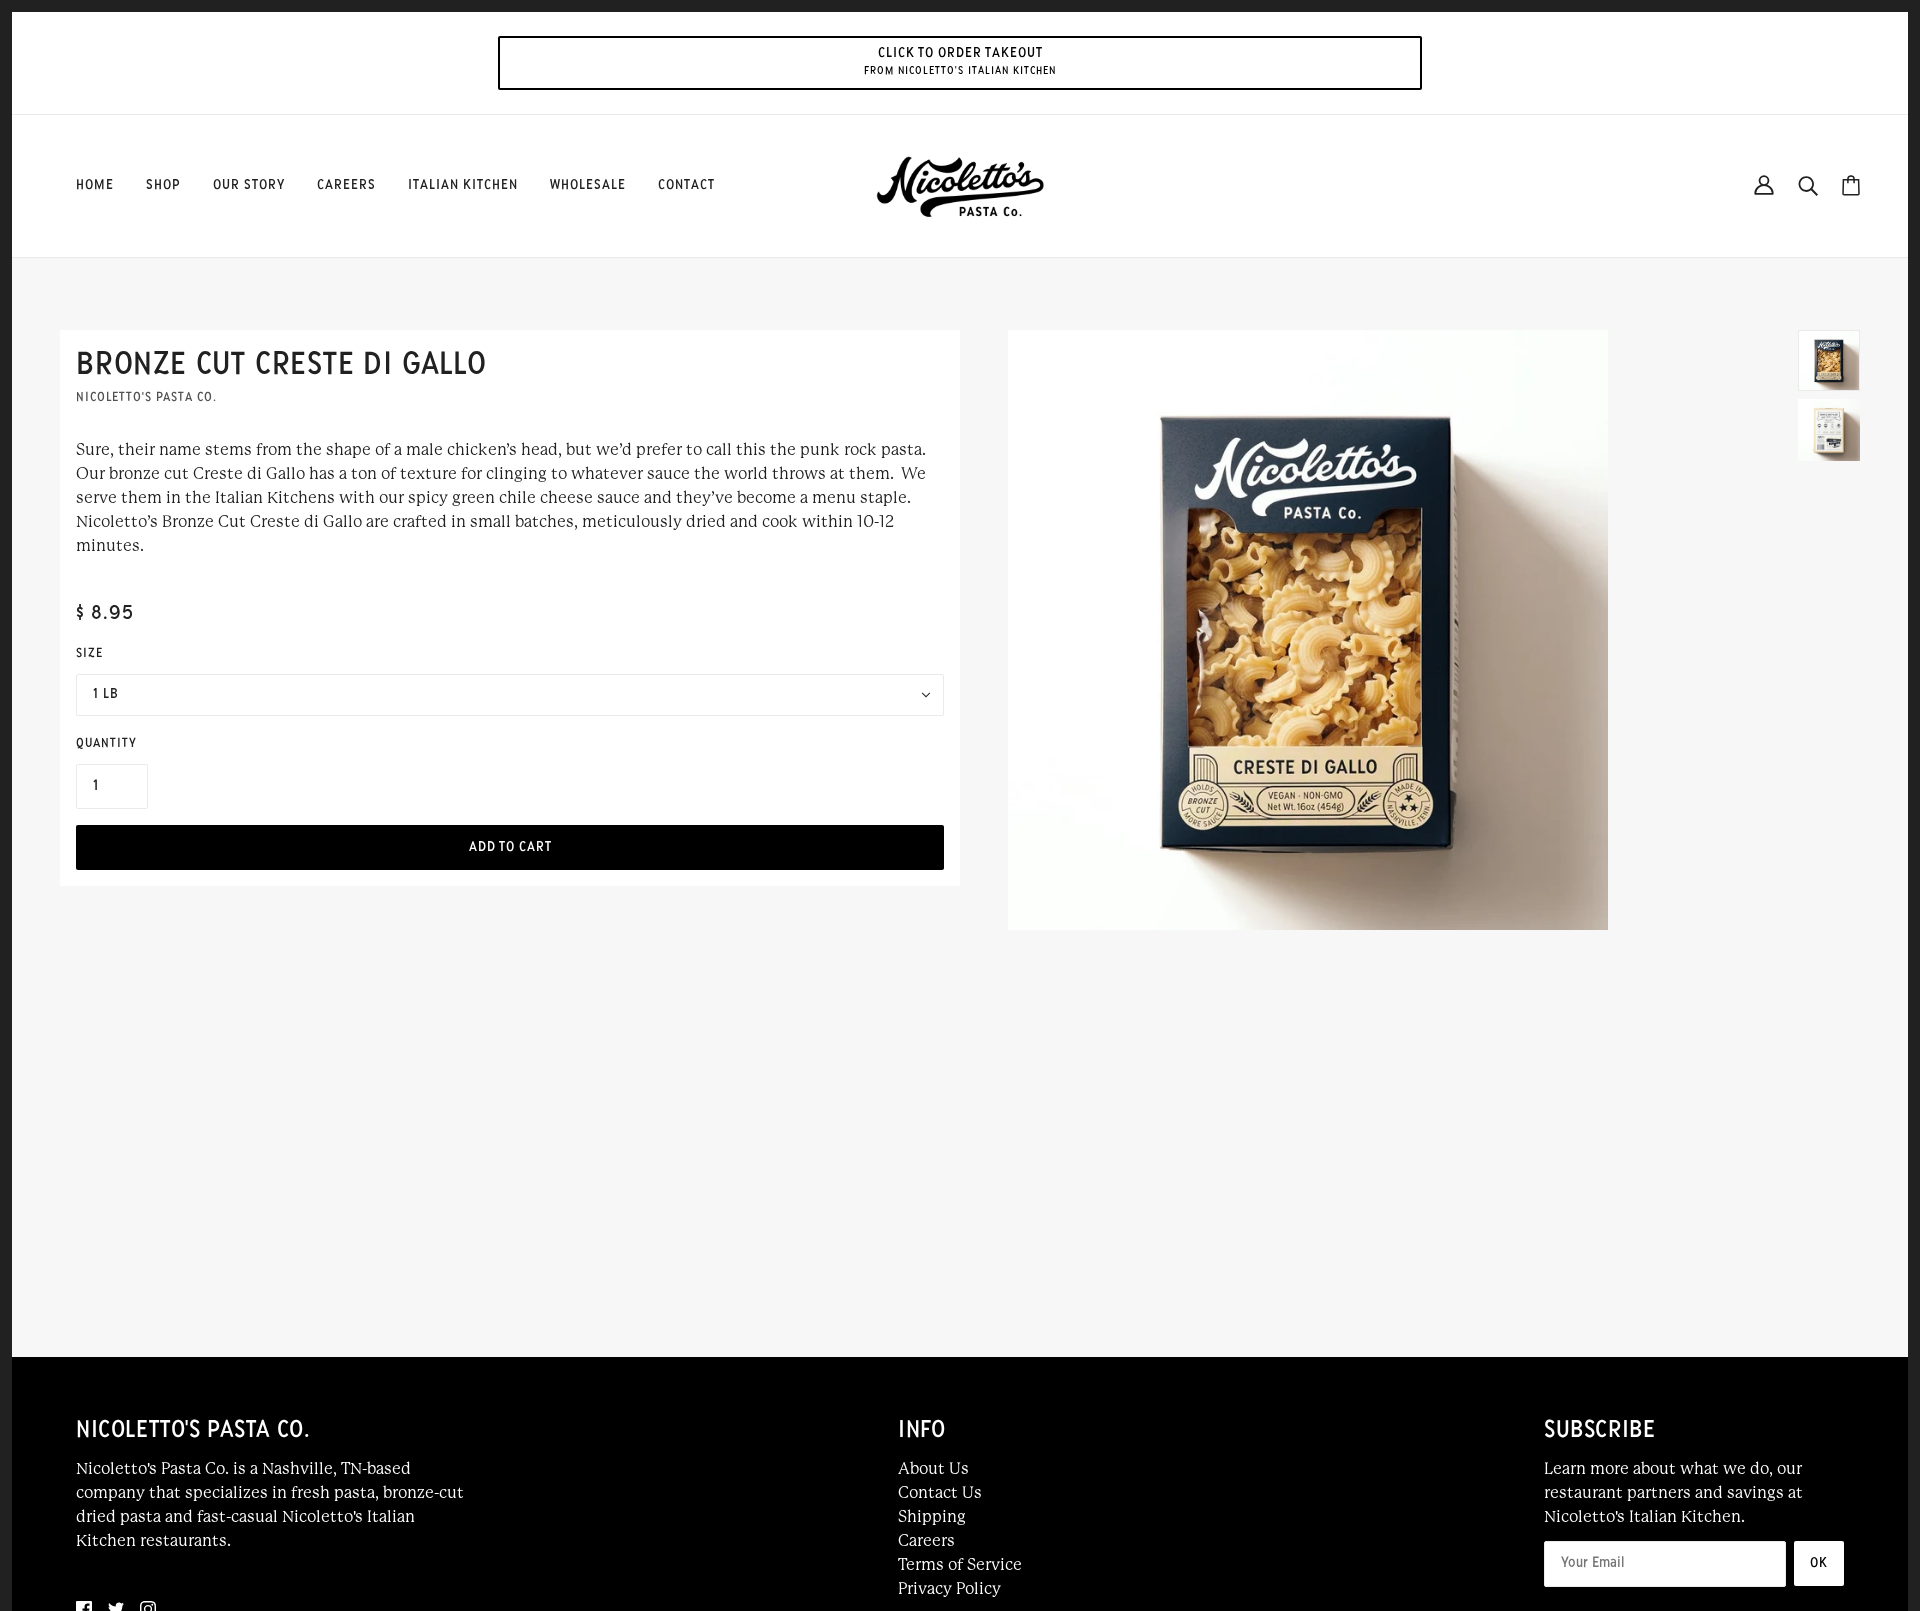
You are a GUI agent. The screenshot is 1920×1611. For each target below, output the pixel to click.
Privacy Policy (949, 1588)
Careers (926, 1540)
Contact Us (940, 1492)
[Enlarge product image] (1379, 630)
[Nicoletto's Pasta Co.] (960, 184)
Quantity (106, 744)
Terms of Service (960, 1564)
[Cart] (1851, 185)
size (89, 654)
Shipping (932, 1516)
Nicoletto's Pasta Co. (146, 398)
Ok (1819, 1563)
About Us (933, 1468)
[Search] (1808, 186)
